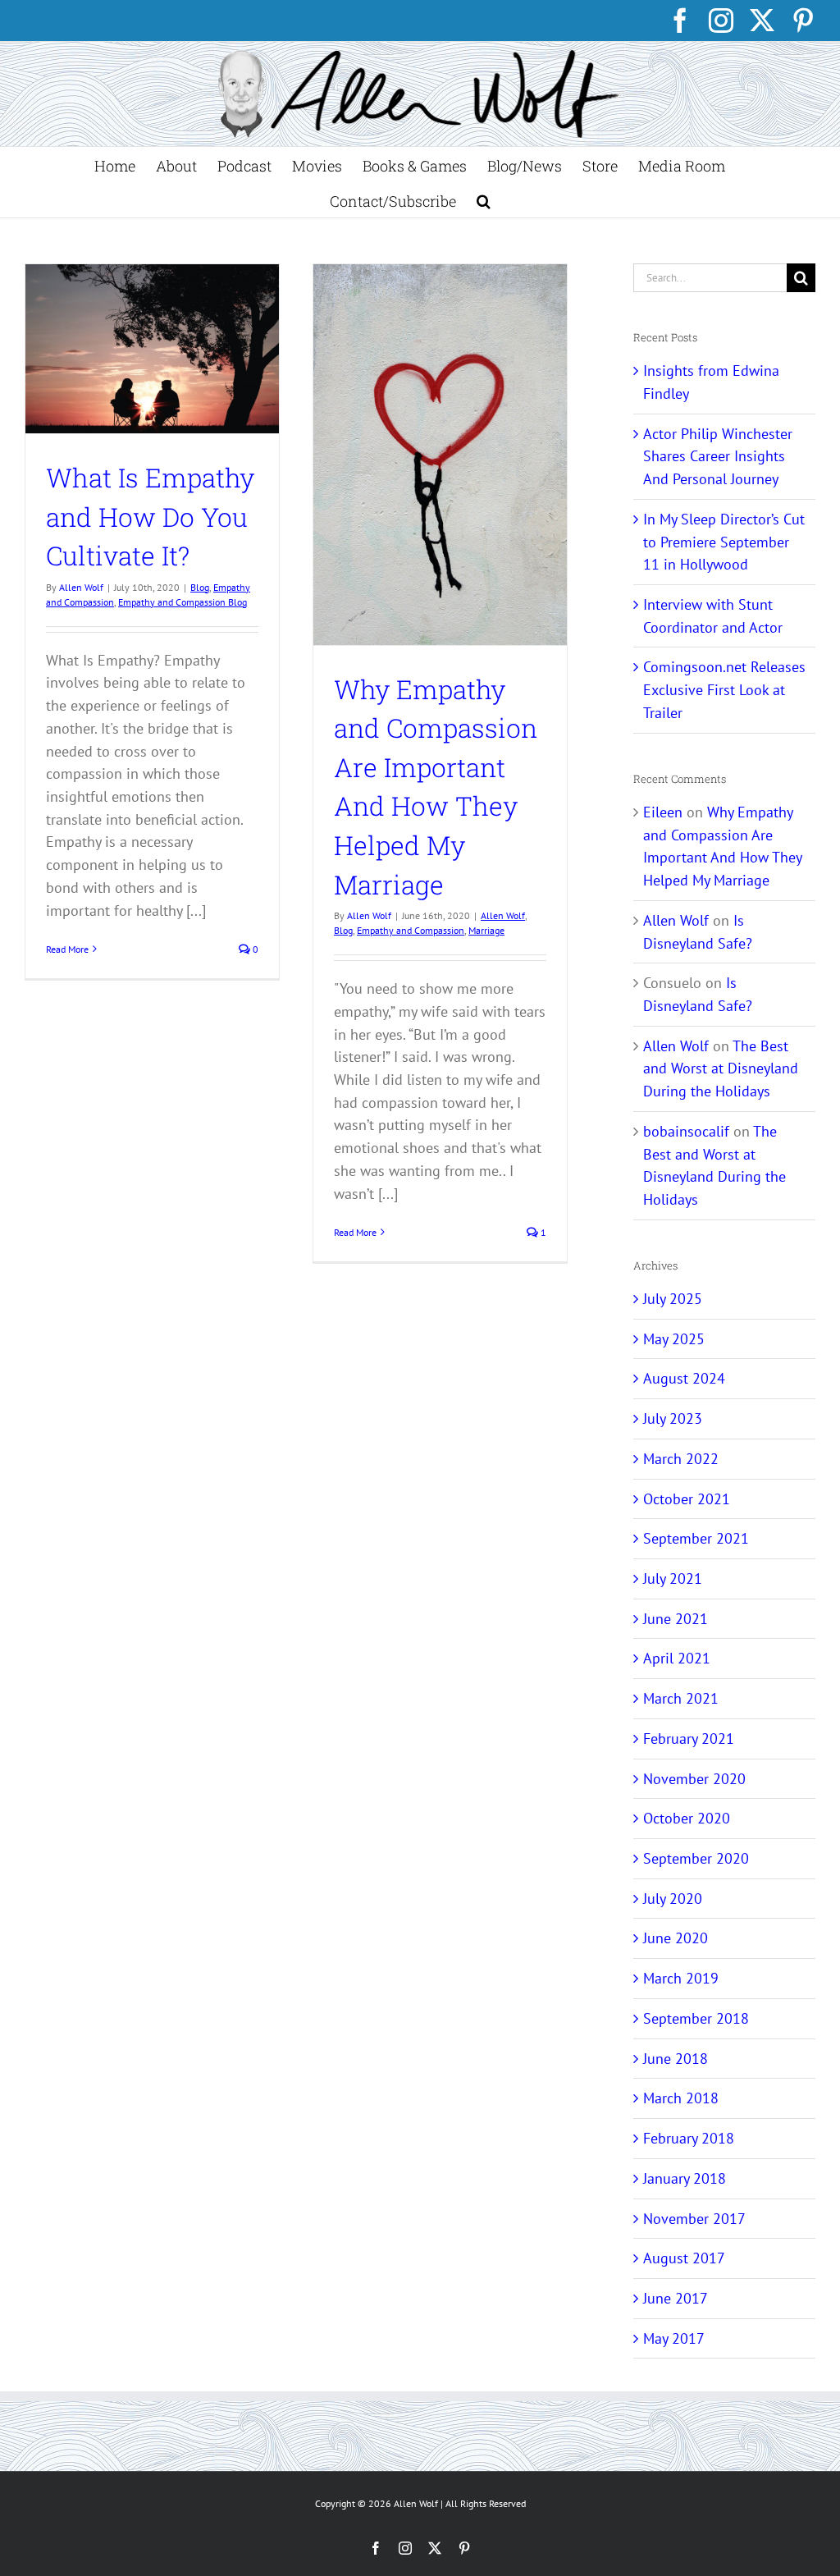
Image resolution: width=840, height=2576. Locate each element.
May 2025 (674, 1339)
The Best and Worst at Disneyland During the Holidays (721, 1068)
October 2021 (687, 1499)
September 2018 (696, 2018)
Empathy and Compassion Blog (183, 602)
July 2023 (673, 1418)
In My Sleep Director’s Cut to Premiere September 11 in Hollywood (724, 542)
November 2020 (694, 1779)
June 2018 (676, 2059)
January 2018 (685, 2178)
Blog (200, 587)
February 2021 (689, 1739)
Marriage (486, 930)
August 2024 (684, 1378)
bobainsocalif (686, 1131)
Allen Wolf (81, 587)
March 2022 (681, 1459)
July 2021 (673, 1579)
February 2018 (689, 2138)
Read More (67, 949)
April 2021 (677, 1658)
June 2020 (676, 1938)
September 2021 (696, 1538)
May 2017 (674, 2338)
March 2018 (681, 2098)
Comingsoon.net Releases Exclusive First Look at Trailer (724, 689)
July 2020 (673, 1899)
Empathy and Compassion (411, 930)
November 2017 (694, 2219)
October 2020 (687, 1818)
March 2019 (681, 1978)
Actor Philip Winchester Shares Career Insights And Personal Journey (718, 456)
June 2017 (676, 2298)
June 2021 (676, 1619)
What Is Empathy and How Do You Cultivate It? (150, 517)
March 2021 (681, 1698)
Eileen (663, 812)
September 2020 (696, 1858)
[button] (484, 200)
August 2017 (684, 2258)
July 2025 (673, 1299)
